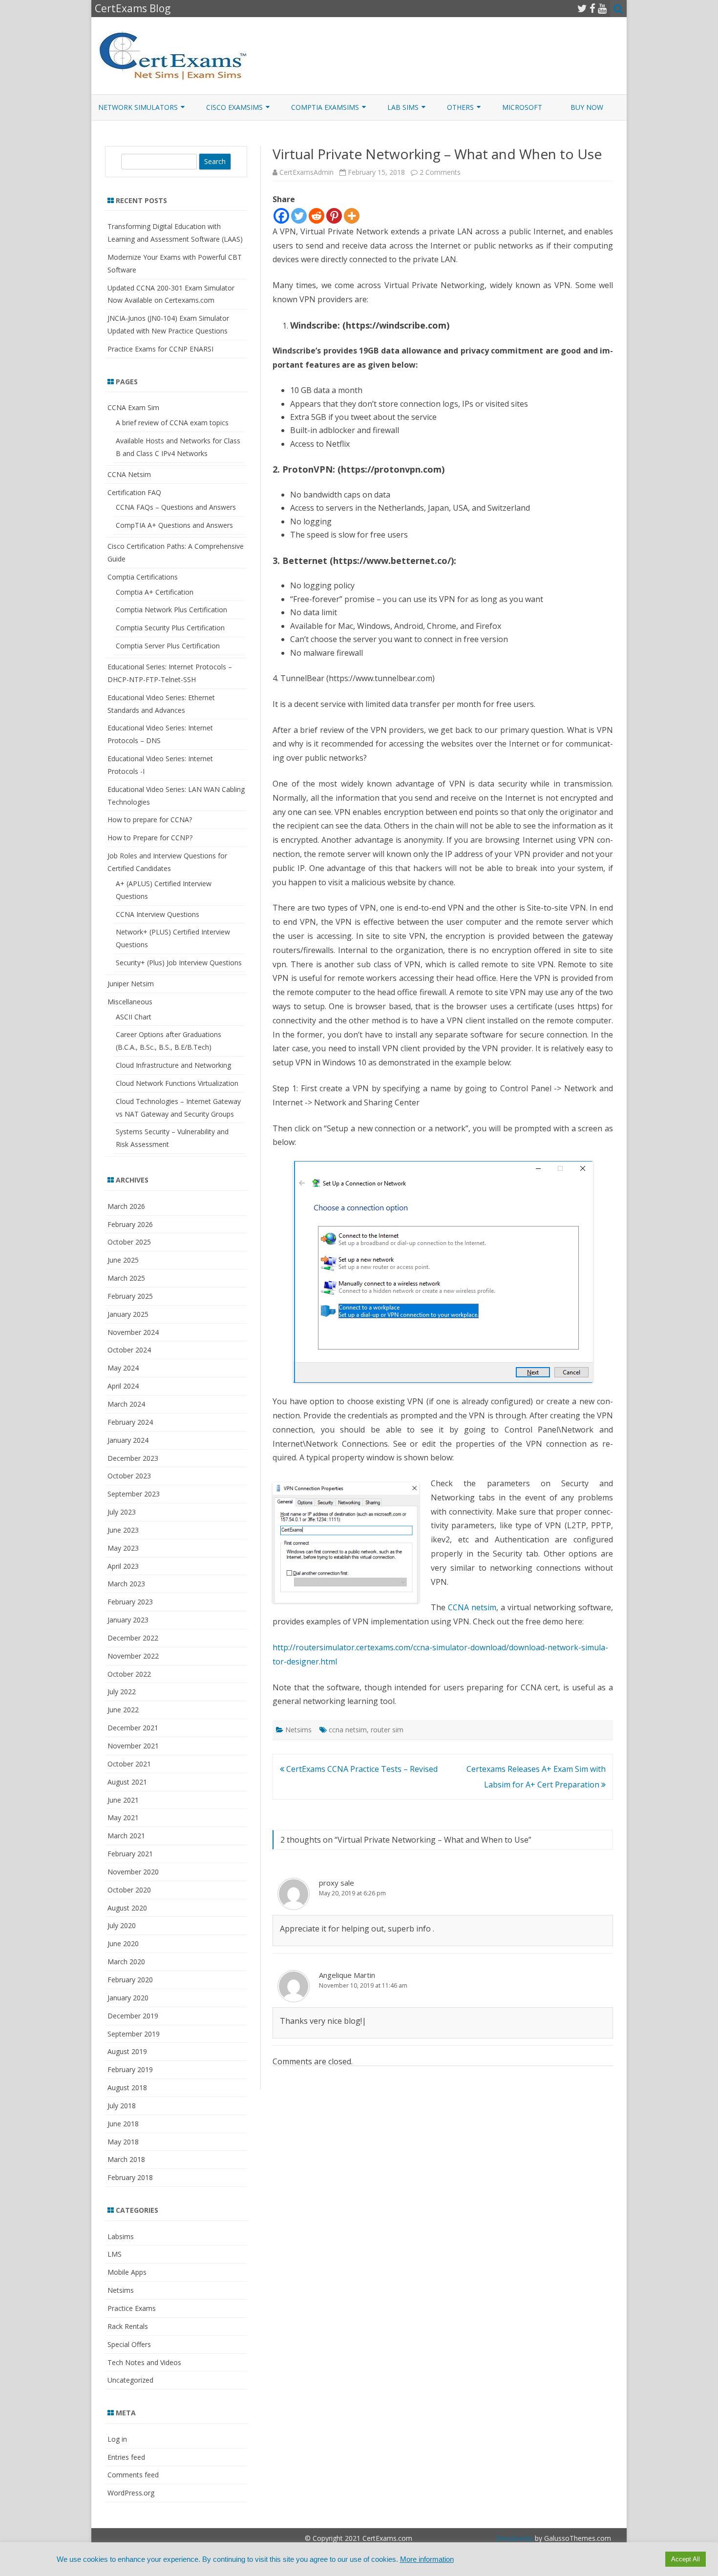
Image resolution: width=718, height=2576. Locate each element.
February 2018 (130, 2177)
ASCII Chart (134, 1017)
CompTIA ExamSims (325, 107)
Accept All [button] (686, 2559)
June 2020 (123, 1943)
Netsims (298, 1730)
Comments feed (133, 2475)
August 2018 (127, 2088)
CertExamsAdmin (306, 172)
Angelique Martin (347, 1975)
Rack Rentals (128, 2326)
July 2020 (122, 1925)
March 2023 (126, 1584)
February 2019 (130, 2069)
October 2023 (129, 1476)
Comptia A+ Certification (155, 592)
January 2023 (128, 1620)
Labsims (121, 2236)
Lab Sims (403, 107)
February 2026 (130, 1224)
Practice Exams (132, 2308)
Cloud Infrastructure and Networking (173, 1065)
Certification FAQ (134, 492)
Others (460, 107)
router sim (387, 1730)
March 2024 (126, 1404)
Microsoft (522, 107)
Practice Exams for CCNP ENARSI (160, 349)
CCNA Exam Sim (133, 407)
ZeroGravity (514, 2538)
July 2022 (122, 1692)
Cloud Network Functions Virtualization (177, 1083)
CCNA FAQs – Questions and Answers (176, 507)
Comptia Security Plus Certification (170, 628)
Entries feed (126, 2457)
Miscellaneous (130, 1002)
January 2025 (128, 1314)
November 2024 (133, 1332)
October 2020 (129, 1890)
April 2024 (123, 1386)
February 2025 (130, 1296)
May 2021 (123, 1818)
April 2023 (123, 1566)
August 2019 (127, 2051)
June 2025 (123, 1260)
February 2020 (130, 1980)
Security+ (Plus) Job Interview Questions (179, 963)
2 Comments (440, 172)
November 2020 (133, 1872)
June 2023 (123, 1530)
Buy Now (587, 107)
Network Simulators (138, 107)
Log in (117, 2439)
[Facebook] (592, 8)
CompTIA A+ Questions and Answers (174, 525)
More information (427, 2559)
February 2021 (130, 1854)
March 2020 (126, 1962)
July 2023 (122, 1512)
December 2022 (133, 1638)
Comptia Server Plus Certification (168, 646)
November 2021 (133, 1746)
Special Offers (129, 2344)
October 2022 (129, 1674)
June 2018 (123, 2124)
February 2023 (130, 1602)
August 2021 (127, 1782)
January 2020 (128, 1998)
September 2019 (134, 2034)
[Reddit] (317, 216)
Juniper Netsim (131, 984)
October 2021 (129, 1764)
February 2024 (130, 1422)
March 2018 (126, 2159)
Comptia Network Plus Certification (171, 610)
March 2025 (126, 1278)
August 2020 (127, 1908)
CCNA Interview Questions (158, 914)
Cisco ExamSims (234, 107)
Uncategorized (130, 2380)
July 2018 (122, 2106)
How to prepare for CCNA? (150, 820)
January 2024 (128, 1440)
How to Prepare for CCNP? (150, 838)
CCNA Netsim (129, 474)
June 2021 (123, 1800)
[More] (352, 216)
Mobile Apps (127, 2272)
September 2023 (134, 1494)
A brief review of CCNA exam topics (172, 423)
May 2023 (123, 1548)
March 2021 (126, 1836)
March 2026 (126, 1206)
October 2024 (129, 1350)
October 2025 (129, 1242)
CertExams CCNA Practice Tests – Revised (361, 1769)
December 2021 (133, 1728)
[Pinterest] (334, 216)
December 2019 (133, 2016)
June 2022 (123, 1710)
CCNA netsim (472, 1607)
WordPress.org (131, 2493)
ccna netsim (348, 1730)
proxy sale (337, 1883)
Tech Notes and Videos (144, 2362)
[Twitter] (582, 8)
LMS (115, 2254)
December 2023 (133, 1458)
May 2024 (123, 1368)
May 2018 (123, 2142)
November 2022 (133, 1656)
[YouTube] (602, 8)
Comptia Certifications (143, 577)
